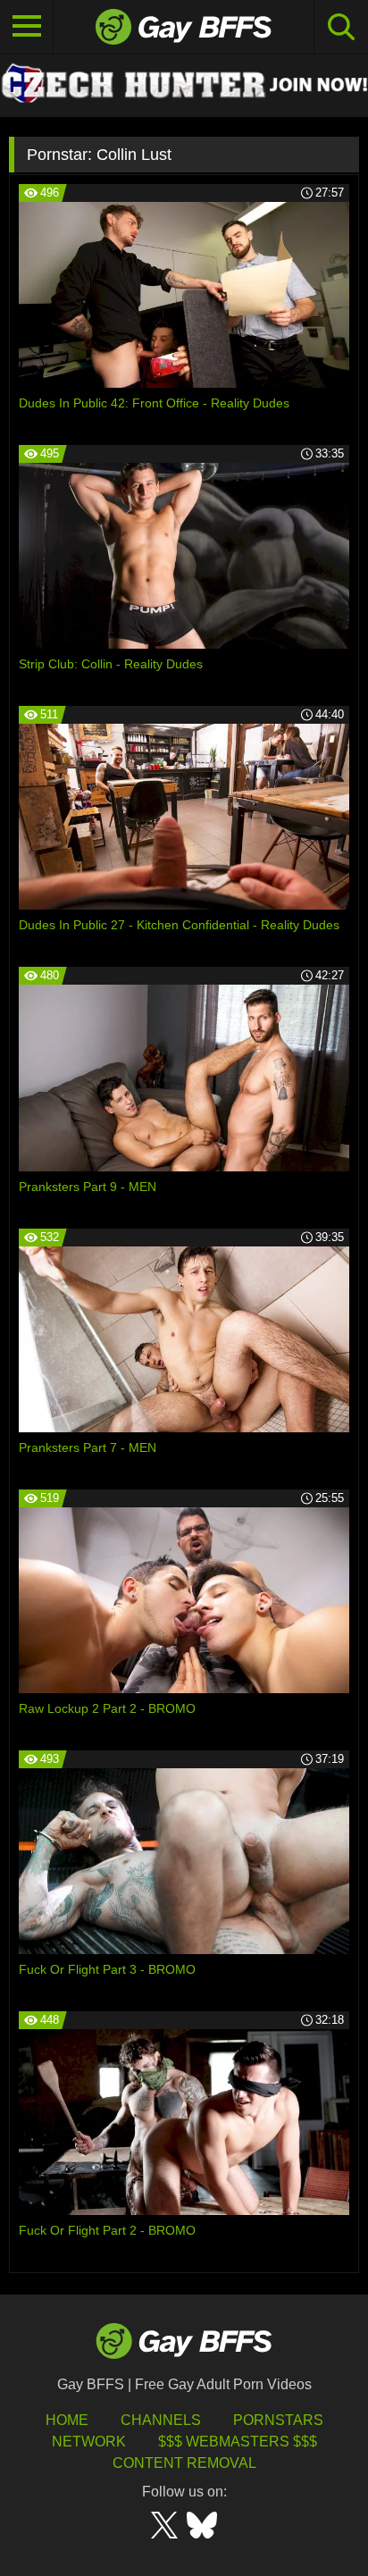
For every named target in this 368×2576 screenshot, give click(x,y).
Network (89, 2442)
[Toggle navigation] (27, 27)
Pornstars (278, 2420)
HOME (67, 2420)
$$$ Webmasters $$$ (238, 2442)
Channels (161, 2420)
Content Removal (184, 2463)
